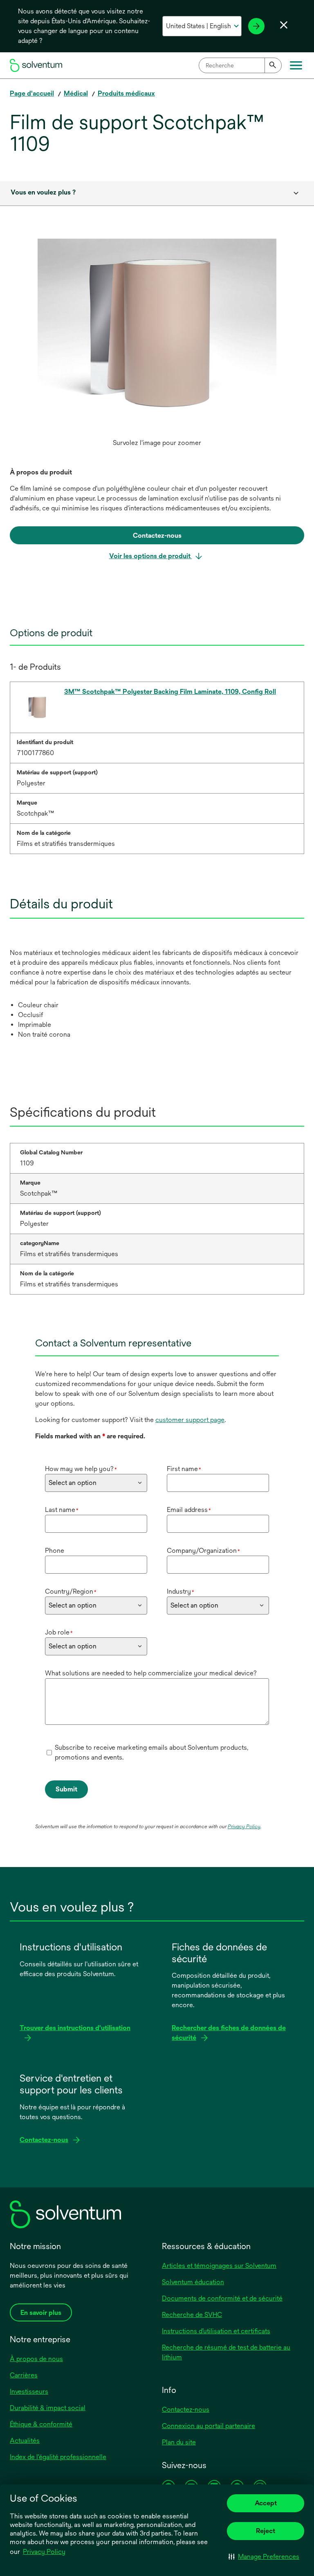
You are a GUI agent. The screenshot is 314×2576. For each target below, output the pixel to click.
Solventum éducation (193, 2282)
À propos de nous (36, 2359)
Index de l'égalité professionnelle (58, 2457)
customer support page (190, 1420)
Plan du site (179, 2442)
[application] (157, 337)
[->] (256, 26)
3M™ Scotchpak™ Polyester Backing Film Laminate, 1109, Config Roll (170, 692)
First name (184, 1469)
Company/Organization (203, 1551)
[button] (264, 2556)
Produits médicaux (126, 93)
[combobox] (240, 65)
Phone (55, 1551)
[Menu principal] (296, 65)
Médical (76, 93)
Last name (62, 1510)
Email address (189, 1510)
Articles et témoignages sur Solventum (219, 2266)
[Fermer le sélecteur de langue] (284, 25)
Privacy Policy (44, 2552)
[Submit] (273, 65)
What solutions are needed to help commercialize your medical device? (151, 1673)
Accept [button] (266, 2503)
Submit (66, 1789)
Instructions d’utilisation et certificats (216, 2331)
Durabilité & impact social (48, 2408)
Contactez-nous (186, 2409)
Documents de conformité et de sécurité (222, 2298)
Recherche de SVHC (192, 2315)
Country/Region (71, 1591)
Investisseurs (29, 2392)
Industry (181, 1591)
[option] (157, 345)
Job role (59, 1632)
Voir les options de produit (151, 556)
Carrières (24, 2375)
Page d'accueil (32, 93)
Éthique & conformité (41, 2424)
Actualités (25, 2441)
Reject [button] (266, 2531)
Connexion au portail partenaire (209, 2426)
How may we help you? (81, 1469)
